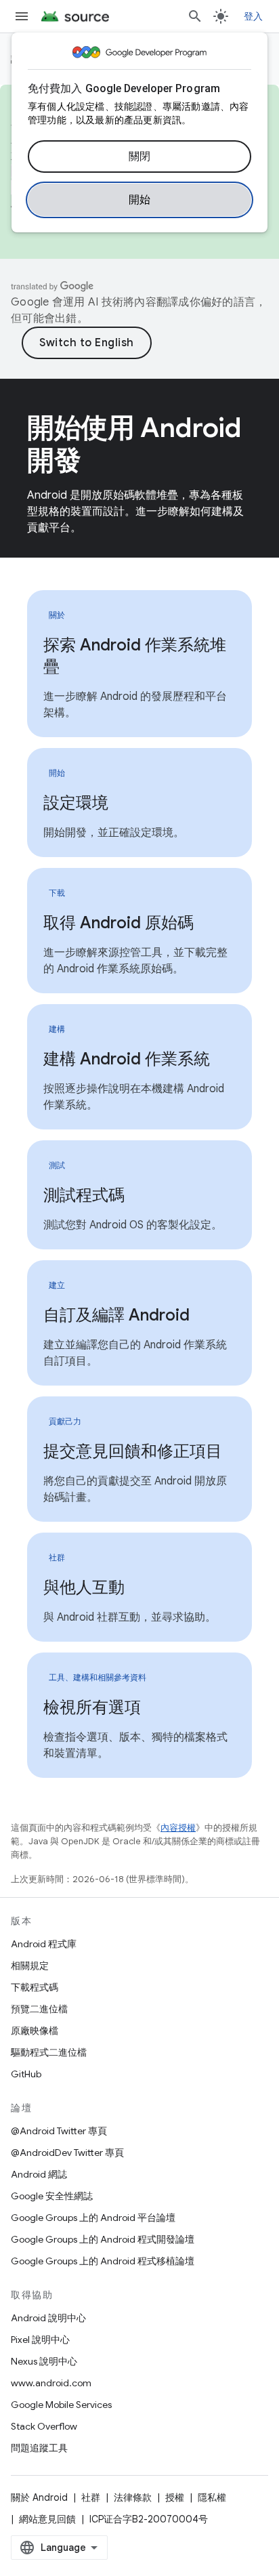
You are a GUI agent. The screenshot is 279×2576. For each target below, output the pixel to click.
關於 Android (39, 2497)
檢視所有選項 (92, 1707)
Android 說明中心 (48, 2318)
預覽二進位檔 (39, 2009)
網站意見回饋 (47, 2519)
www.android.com (51, 2383)
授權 (175, 2497)
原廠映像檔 (35, 2031)
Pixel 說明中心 (40, 2340)
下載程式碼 (35, 1987)
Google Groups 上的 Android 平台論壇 (93, 2218)
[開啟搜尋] (195, 16)
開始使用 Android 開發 (134, 444)
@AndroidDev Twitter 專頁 (67, 2153)
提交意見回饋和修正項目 (133, 1451)
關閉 (140, 157)
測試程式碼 (84, 1195)
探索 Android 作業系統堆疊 (135, 656)
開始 (140, 200)
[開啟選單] (22, 16)
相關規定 (30, 1966)
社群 (91, 2497)
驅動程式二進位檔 (49, 2052)
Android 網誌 (39, 2174)
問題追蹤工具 (39, 2448)
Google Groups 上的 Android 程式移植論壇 (103, 2261)
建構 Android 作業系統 (127, 1059)
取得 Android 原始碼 (119, 923)
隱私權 (212, 2497)
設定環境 (76, 803)
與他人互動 (84, 1587)
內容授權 (178, 1828)
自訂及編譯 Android (116, 1315)
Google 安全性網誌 (52, 2196)
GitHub (26, 2074)
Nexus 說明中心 (44, 2361)
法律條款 (133, 2497)
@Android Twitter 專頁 (59, 2131)
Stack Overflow (44, 2426)
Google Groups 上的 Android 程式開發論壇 (103, 2239)
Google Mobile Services (61, 2405)
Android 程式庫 (44, 1944)
